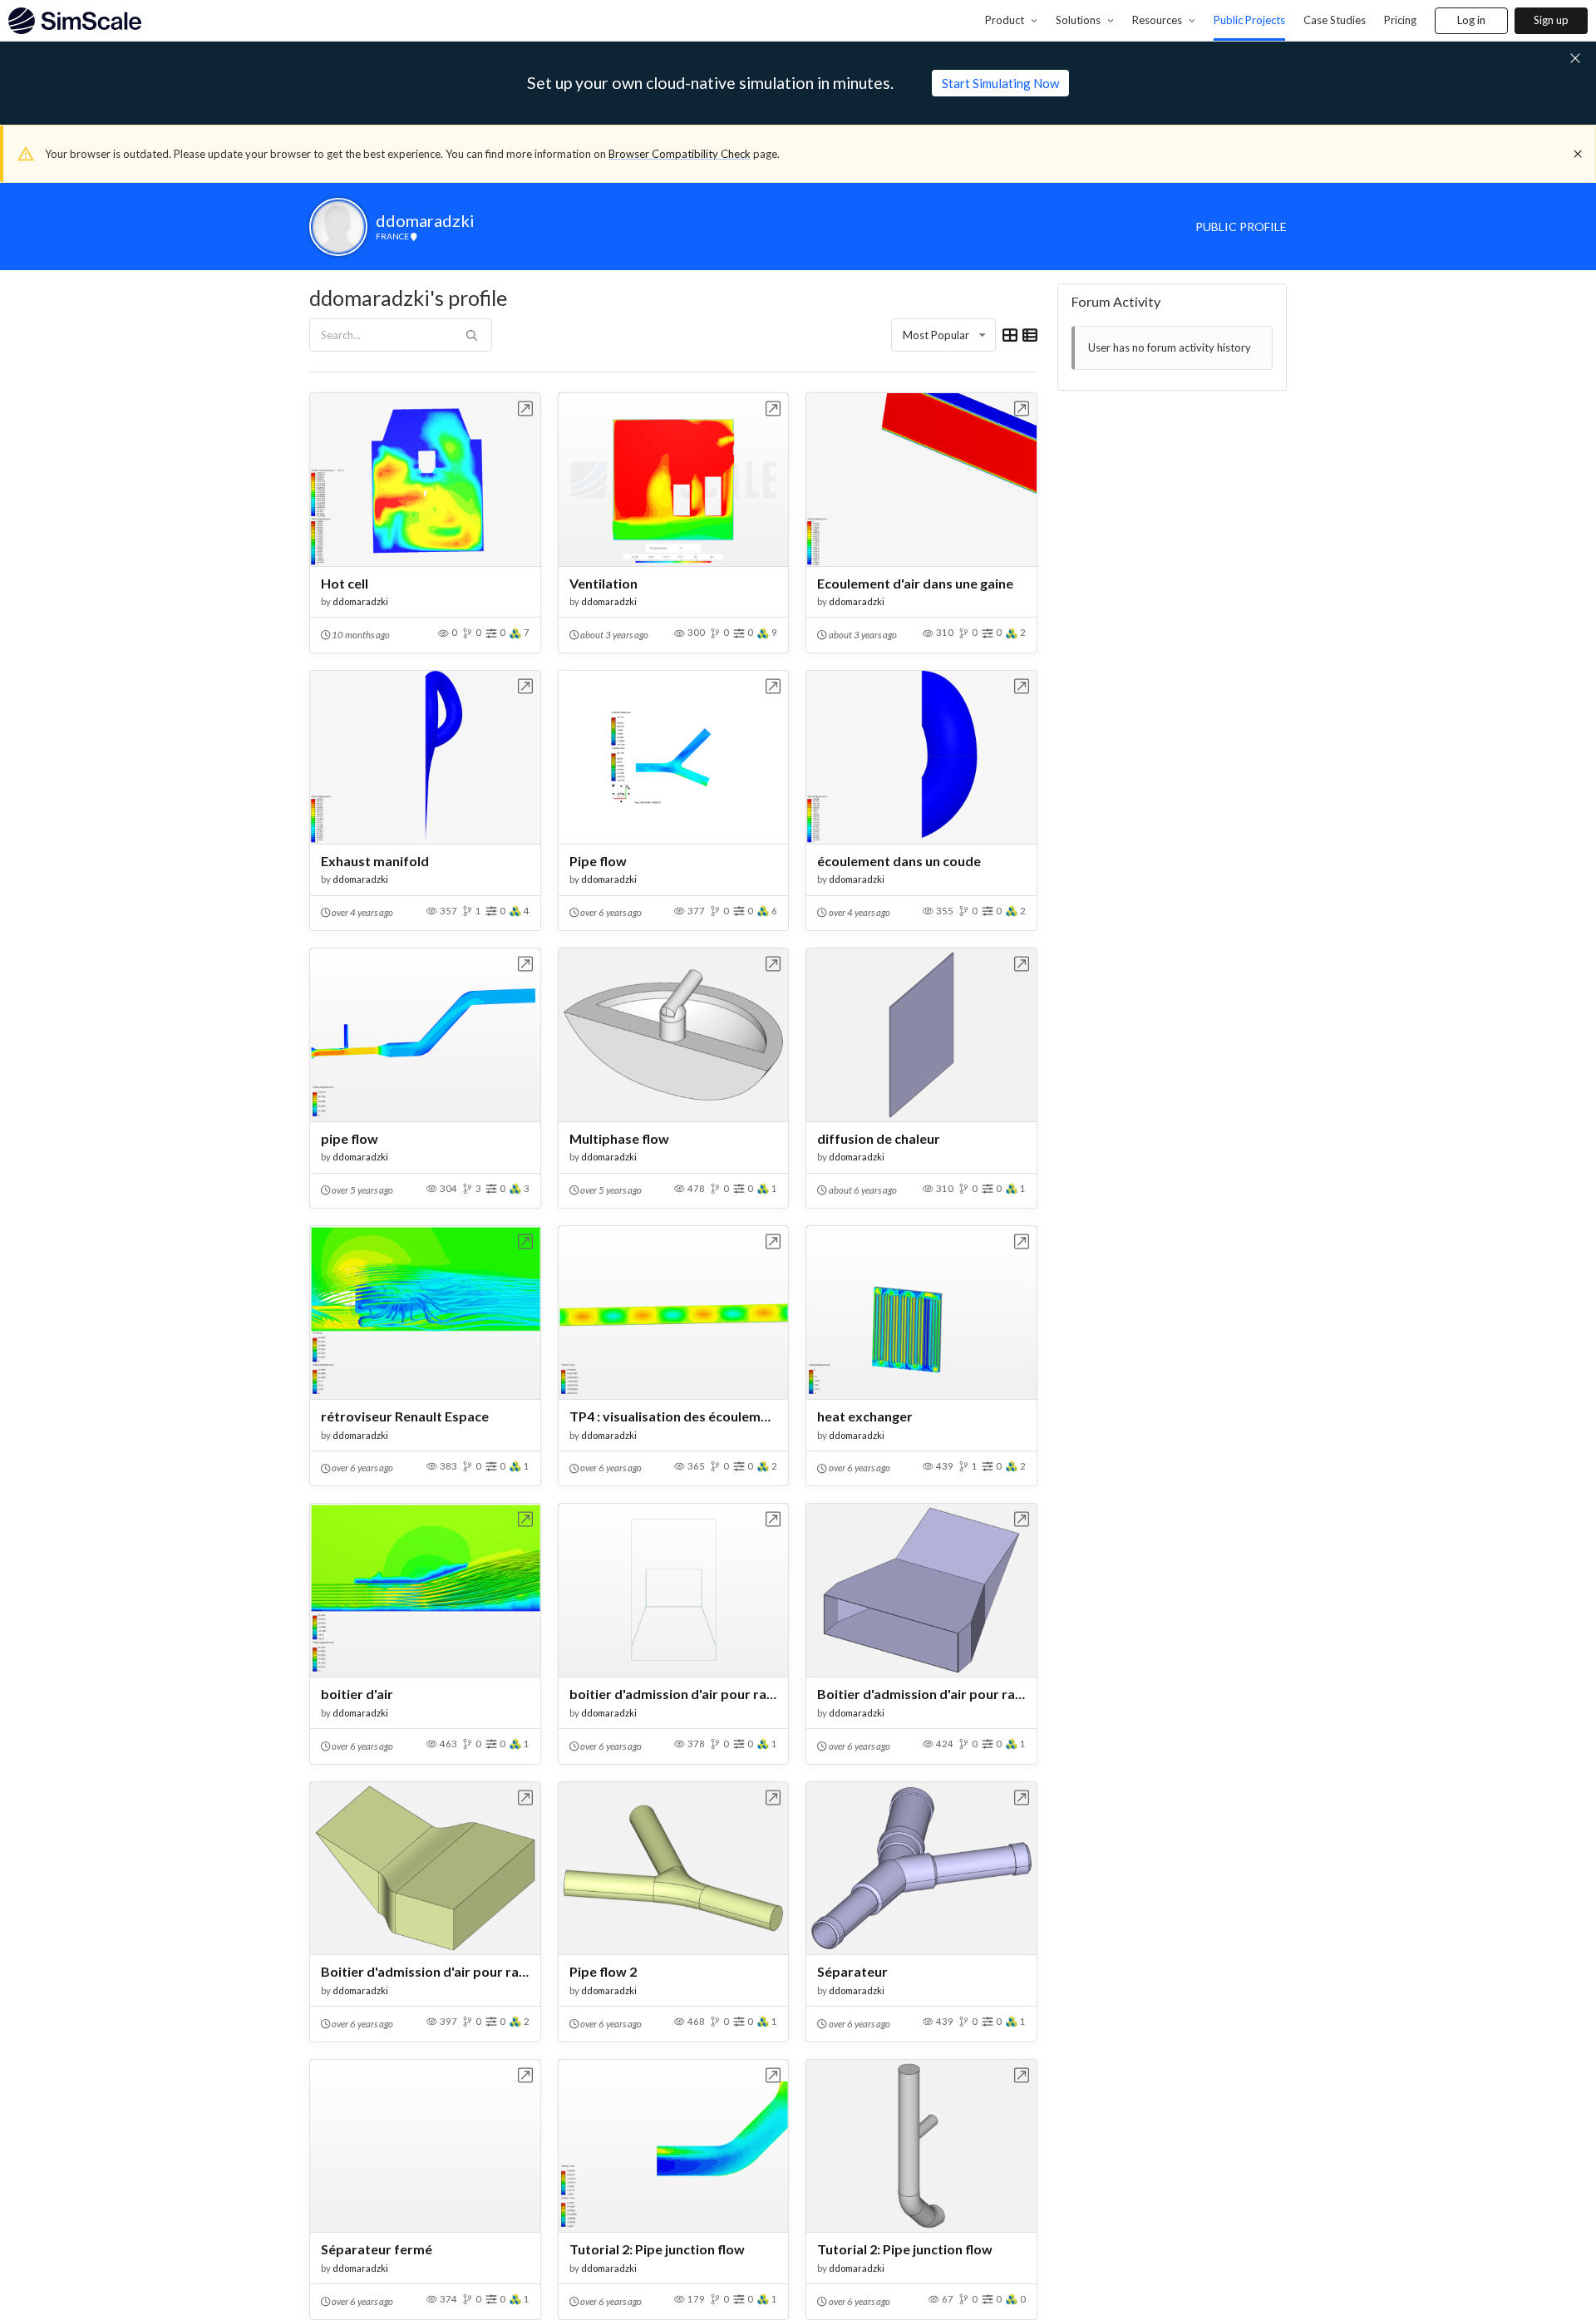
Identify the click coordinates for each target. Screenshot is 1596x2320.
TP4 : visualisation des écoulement (674, 1416)
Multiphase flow (619, 1138)
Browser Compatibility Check (680, 154)
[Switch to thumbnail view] (1010, 335)
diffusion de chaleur (879, 1138)
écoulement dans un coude (899, 861)
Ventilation (603, 583)
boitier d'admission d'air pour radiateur (674, 1694)
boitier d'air (357, 1694)
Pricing (1400, 20)
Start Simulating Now (1000, 83)
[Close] (1578, 154)
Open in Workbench (526, 409)
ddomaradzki (360, 601)
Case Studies (1335, 20)
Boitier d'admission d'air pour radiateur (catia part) (921, 1694)
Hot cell (345, 583)
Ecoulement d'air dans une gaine (915, 583)
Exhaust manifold (375, 861)
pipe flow (350, 1138)
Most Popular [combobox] (936, 335)
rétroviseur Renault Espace (405, 1416)
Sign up (1551, 20)
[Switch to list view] (1030, 335)
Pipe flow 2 (603, 1971)
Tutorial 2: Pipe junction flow (657, 2249)
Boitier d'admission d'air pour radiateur (425, 1971)
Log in (1471, 20)
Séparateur (852, 1971)
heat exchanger (865, 1416)
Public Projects (1249, 20)
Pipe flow (598, 861)
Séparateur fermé (377, 2249)
